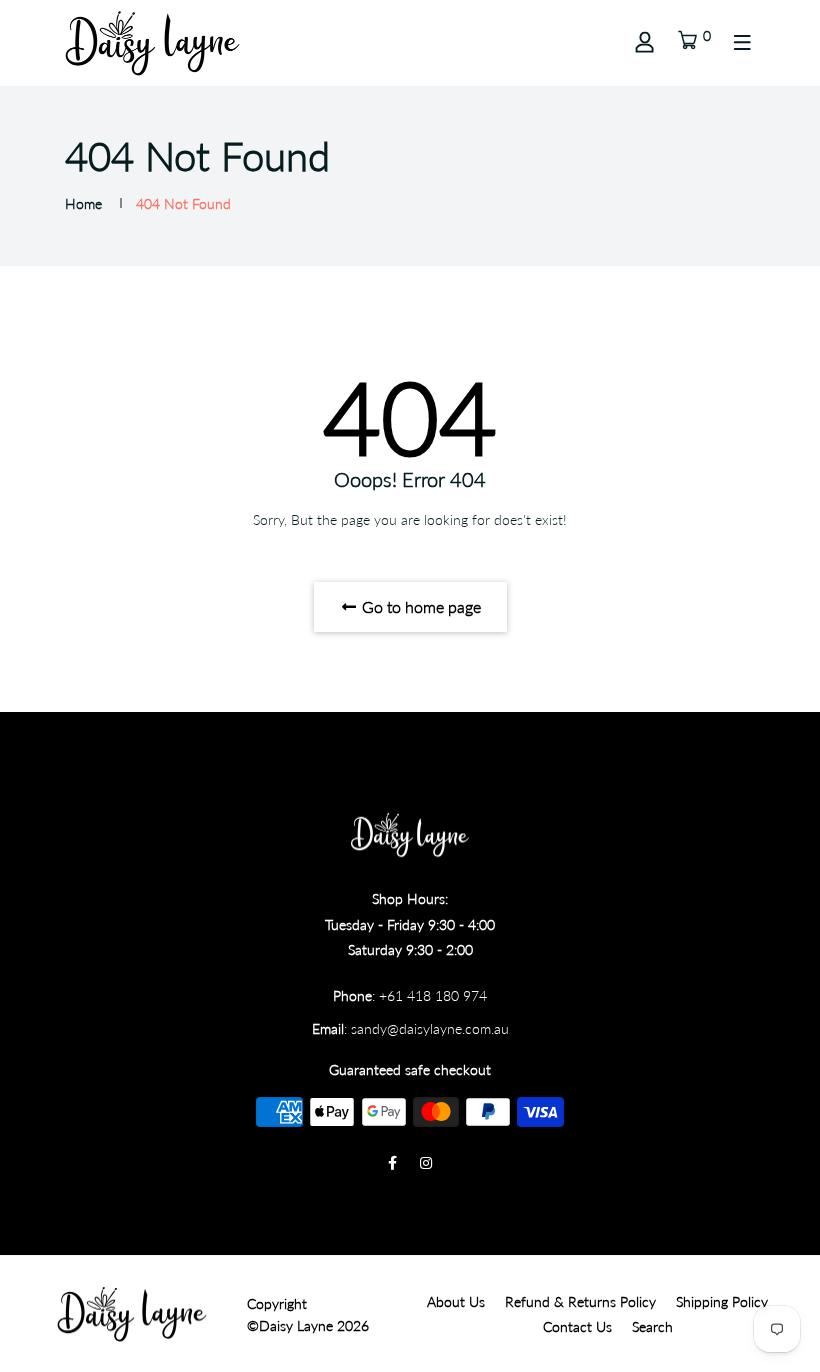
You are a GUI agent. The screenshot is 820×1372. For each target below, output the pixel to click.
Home (83, 203)
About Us (456, 1301)
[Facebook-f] (392, 1162)
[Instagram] (426, 1162)
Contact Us (577, 1326)
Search (652, 1326)
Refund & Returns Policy (580, 1301)
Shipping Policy (722, 1301)
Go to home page (419, 606)
